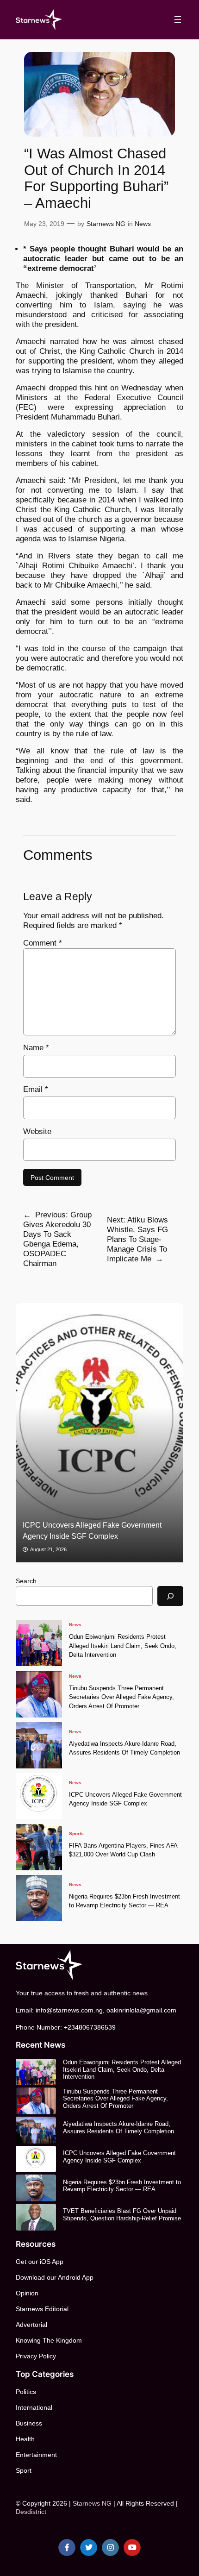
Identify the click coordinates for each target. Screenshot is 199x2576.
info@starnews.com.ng (69, 2010)
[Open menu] (178, 19)
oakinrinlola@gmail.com (141, 2010)
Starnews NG (106, 224)
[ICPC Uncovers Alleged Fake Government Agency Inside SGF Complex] (39, 1796)
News (143, 224)
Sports (76, 1833)
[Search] (170, 1596)
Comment (43, 943)
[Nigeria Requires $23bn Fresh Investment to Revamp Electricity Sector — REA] (39, 1898)
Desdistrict (31, 2512)
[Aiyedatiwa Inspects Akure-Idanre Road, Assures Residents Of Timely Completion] (39, 1745)
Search (26, 1581)
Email (36, 1089)
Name (36, 1048)
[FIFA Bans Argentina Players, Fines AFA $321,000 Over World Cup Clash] (39, 1847)
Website (37, 1131)
